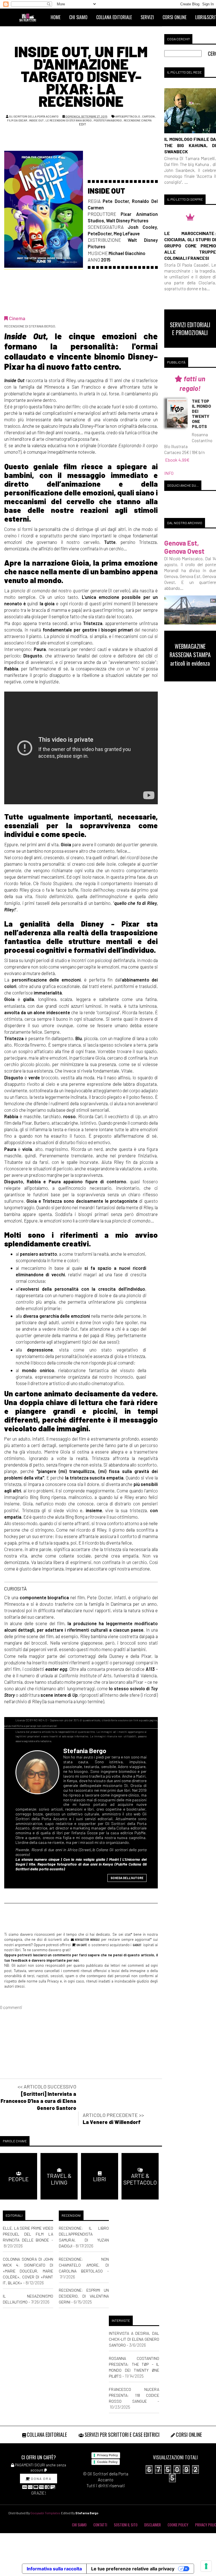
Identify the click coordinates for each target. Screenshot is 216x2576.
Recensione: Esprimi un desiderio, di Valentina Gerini (84, 2296)
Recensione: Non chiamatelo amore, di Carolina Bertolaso (84, 2265)
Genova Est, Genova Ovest (184, 547)
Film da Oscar (17, 120)
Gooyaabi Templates (45, 2513)
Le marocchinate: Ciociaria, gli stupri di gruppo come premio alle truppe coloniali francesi (190, 246)
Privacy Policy (107, 2455)
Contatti (100, 2525)
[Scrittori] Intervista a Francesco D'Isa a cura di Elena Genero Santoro (38, 2101)
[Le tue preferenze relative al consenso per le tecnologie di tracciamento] (206, 2566)
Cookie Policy (107, 2462)
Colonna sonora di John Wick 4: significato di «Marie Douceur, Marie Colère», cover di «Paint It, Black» (28, 2271)
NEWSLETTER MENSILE (86, 1939)
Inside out (36, 120)
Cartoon (148, 116)
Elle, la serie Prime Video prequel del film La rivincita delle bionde (28, 2234)
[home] (30, 17)
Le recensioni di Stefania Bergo (69, 120)
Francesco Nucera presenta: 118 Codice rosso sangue (134, 2395)
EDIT (82, 124)
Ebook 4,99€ (177, 460)
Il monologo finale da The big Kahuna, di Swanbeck (190, 145)
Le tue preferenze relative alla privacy (133, 2569)
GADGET (137, 1945)
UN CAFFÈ (81, 1945)
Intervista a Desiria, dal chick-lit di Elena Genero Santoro (134, 2339)
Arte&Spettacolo (128, 116)
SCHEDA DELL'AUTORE (127, 1878)
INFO (169, 473)
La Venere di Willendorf (112, 2122)
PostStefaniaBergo (108, 120)
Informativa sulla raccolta (54, 2569)
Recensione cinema (138, 120)
